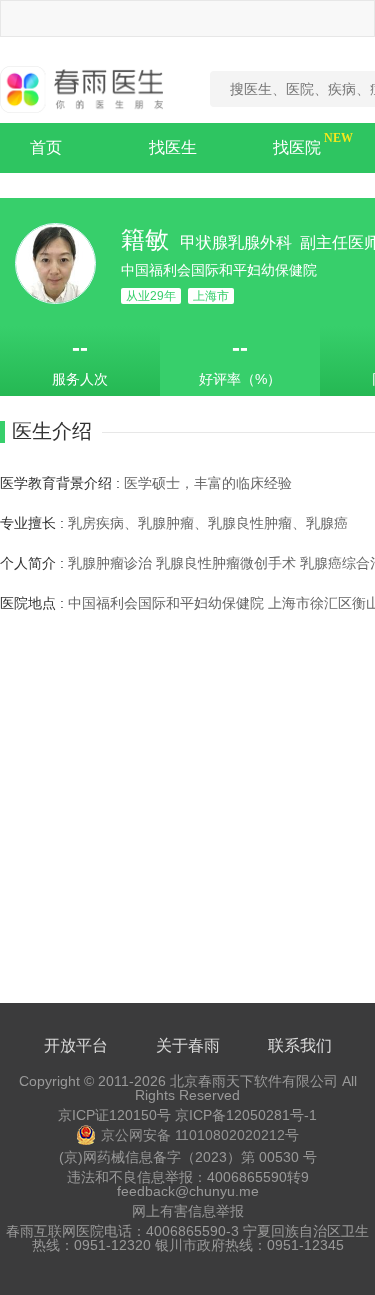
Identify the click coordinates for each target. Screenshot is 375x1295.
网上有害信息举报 (188, 1211)
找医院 (297, 147)
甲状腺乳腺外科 (238, 242)
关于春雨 (188, 1045)
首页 (46, 147)
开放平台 (76, 1045)
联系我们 (300, 1045)
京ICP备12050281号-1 (246, 1115)
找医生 (173, 147)
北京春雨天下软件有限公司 (254, 1081)
